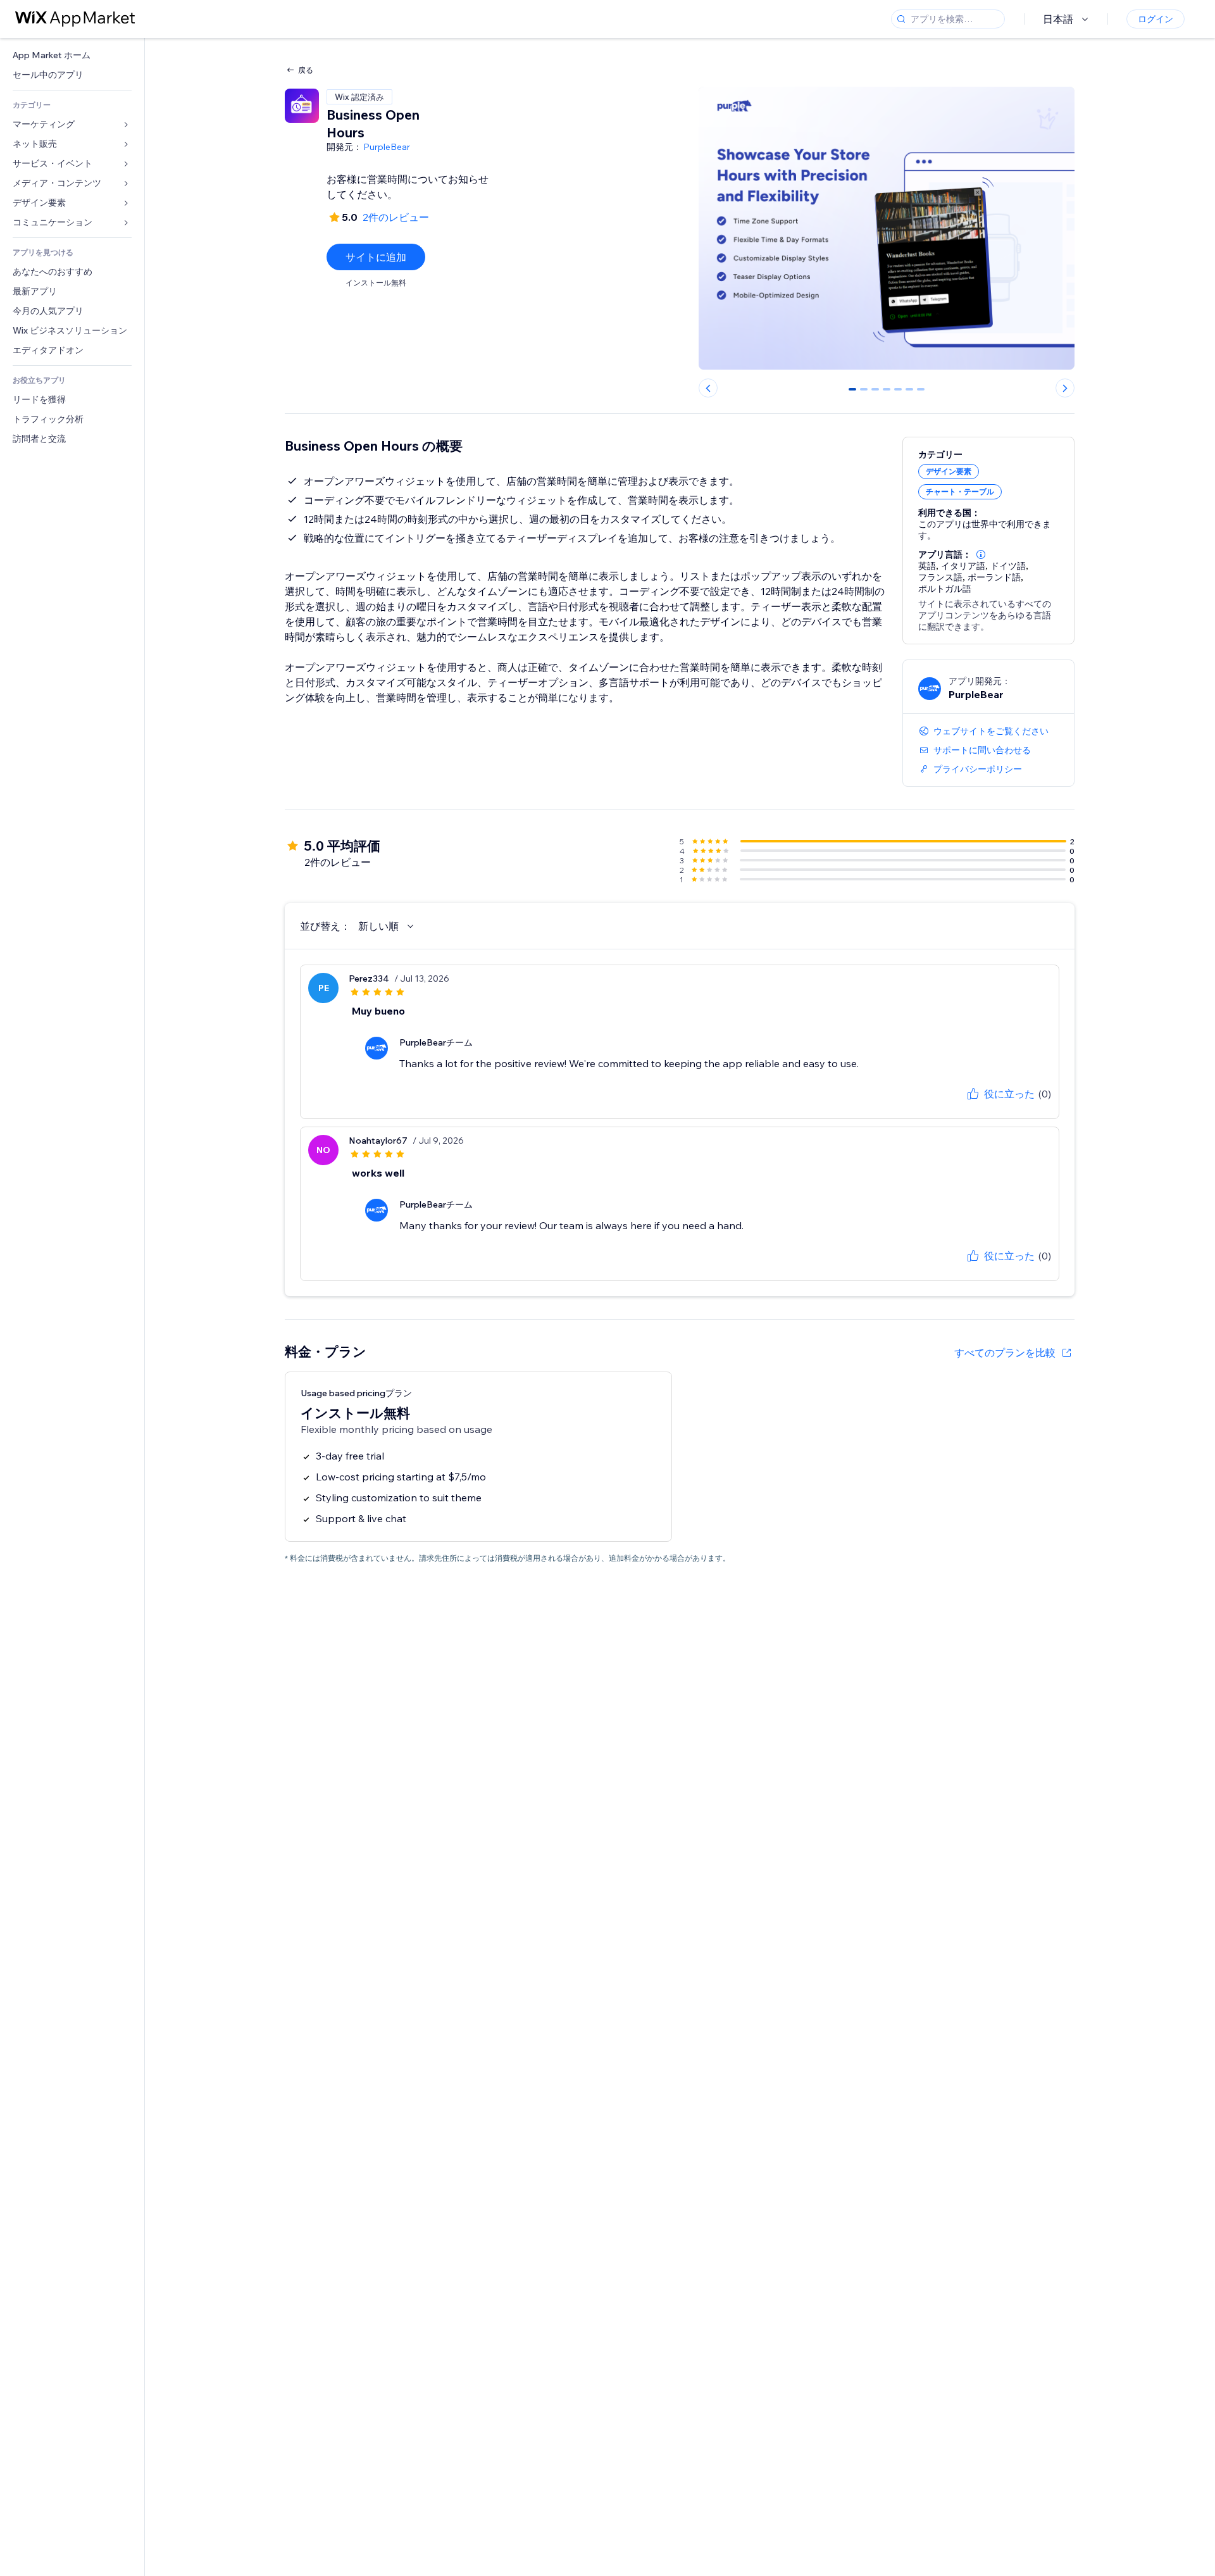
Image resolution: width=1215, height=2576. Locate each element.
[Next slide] (1065, 388)
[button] (981, 554)
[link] (72, 55)
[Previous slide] (708, 388)
